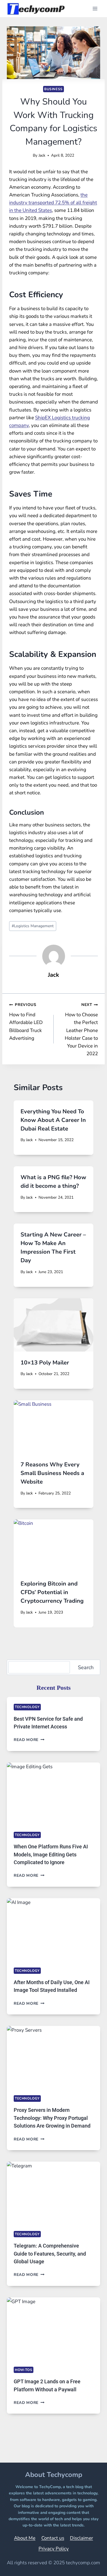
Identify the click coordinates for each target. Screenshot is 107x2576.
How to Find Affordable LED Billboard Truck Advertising (26, 1022)
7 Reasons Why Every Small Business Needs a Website (52, 1473)
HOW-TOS (24, 2370)
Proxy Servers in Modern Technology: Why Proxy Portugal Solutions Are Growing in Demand (52, 2118)
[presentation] (53, 1325)
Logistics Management (33, 926)
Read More (29, 1740)
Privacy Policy (54, 2549)
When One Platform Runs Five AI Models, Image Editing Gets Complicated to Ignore (51, 1854)
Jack (42, 155)
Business (53, 89)
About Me (25, 2538)
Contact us (53, 2538)
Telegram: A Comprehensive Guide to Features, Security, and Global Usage (50, 2254)
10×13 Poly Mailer (45, 1363)
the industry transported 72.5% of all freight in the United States (53, 203)
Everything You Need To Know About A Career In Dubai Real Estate (53, 1120)
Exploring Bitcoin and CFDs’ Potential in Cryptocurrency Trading (52, 1592)
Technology (27, 1707)
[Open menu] (95, 8)
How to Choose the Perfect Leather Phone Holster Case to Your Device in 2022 (81, 1029)
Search (86, 1667)
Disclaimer (81, 2538)
